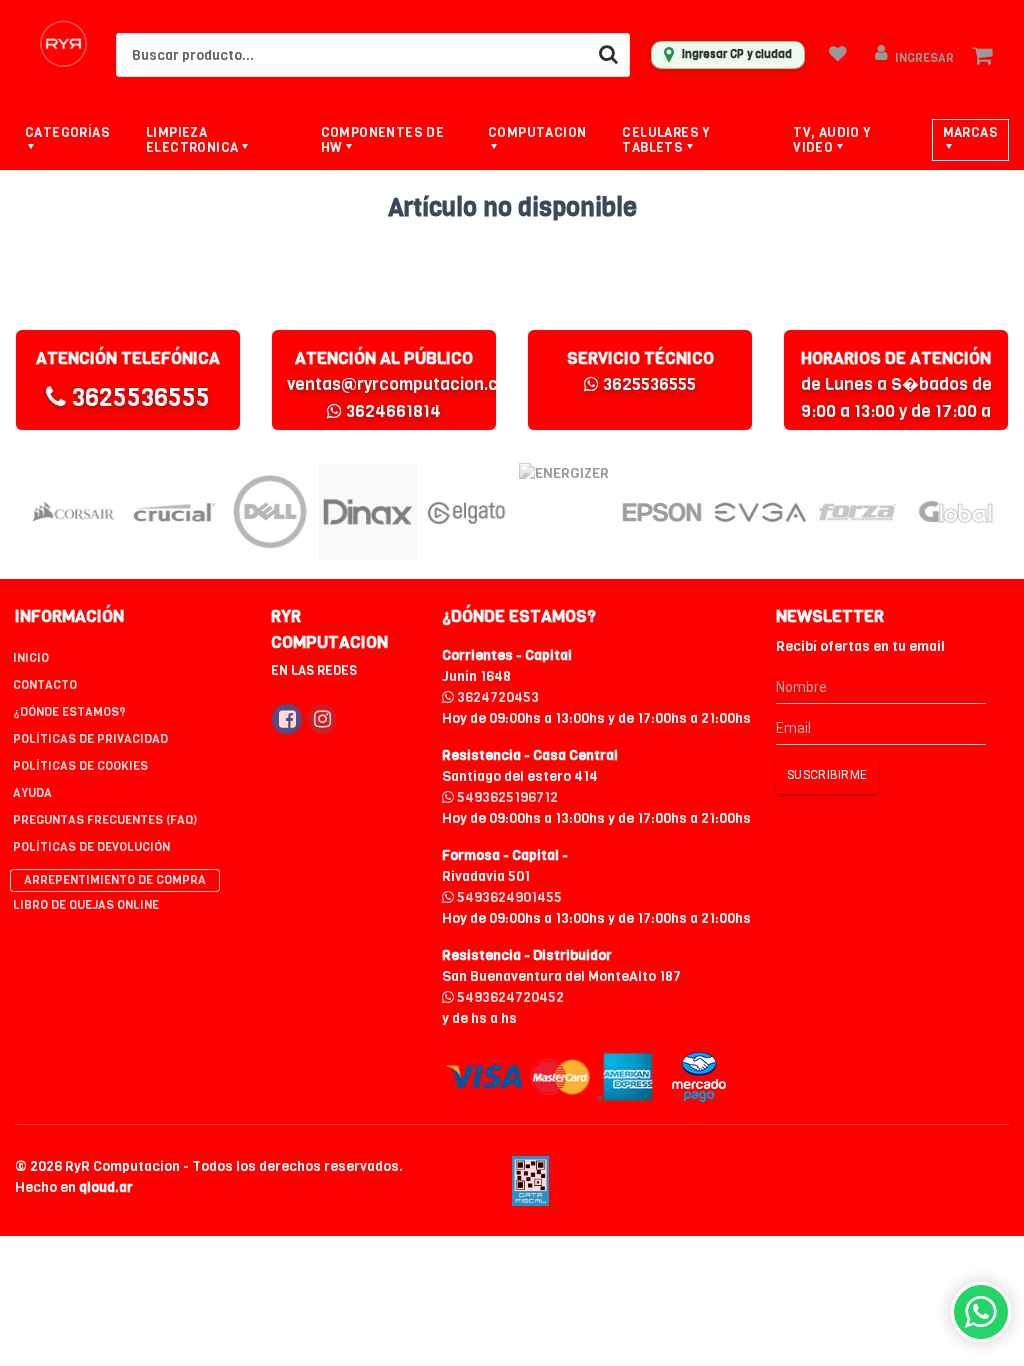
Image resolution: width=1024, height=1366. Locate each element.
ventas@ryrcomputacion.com (404, 384)
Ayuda (32, 793)
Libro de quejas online (86, 905)
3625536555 (138, 397)
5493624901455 (508, 897)
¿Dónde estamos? (69, 712)
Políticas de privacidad (90, 739)
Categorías (67, 132)
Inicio (31, 658)
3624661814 (391, 411)
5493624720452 (509, 997)
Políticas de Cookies (80, 766)
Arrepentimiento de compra (115, 880)
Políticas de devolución (91, 847)
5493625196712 (506, 797)
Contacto (45, 685)
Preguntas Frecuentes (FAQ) (105, 820)
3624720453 (496, 697)
